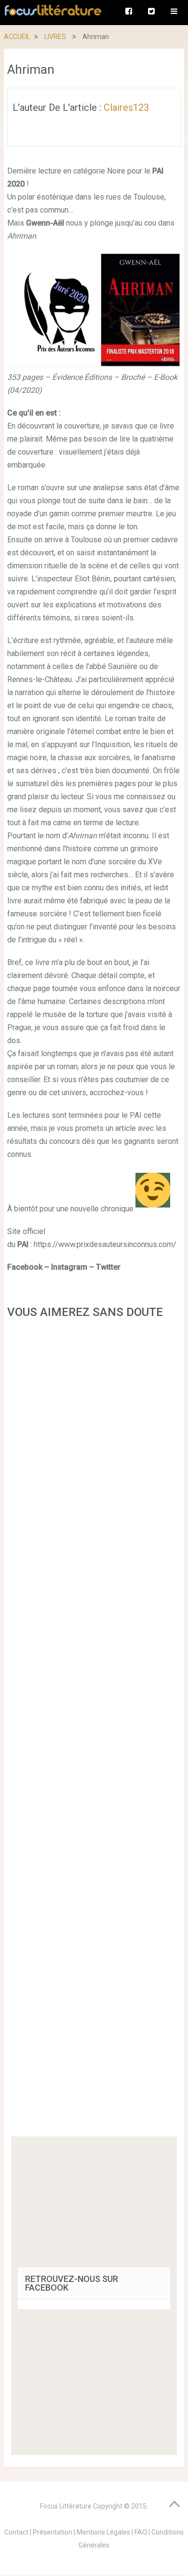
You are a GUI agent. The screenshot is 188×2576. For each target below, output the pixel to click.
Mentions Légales (103, 2532)
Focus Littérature (66, 2506)
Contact (16, 2532)
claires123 (126, 107)
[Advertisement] (94, 1731)
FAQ (141, 2532)
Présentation (53, 2532)
